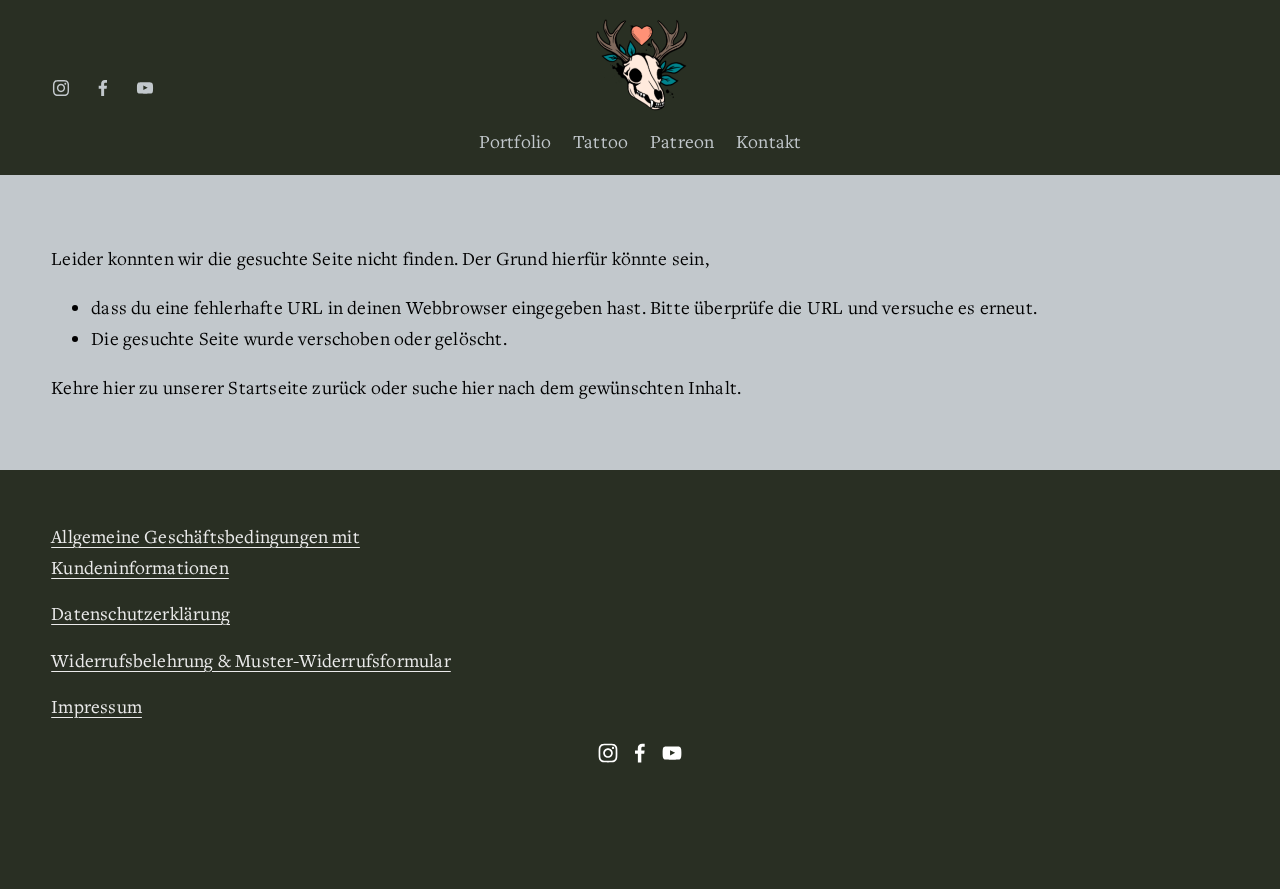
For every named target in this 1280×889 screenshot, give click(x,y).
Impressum (96, 706)
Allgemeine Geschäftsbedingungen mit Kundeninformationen (205, 551)
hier (119, 387)
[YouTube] (145, 88)
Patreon (682, 141)
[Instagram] (61, 88)
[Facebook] (103, 88)
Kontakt (768, 141)
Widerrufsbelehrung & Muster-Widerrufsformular (251, 660)
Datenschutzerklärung (140, 613)
